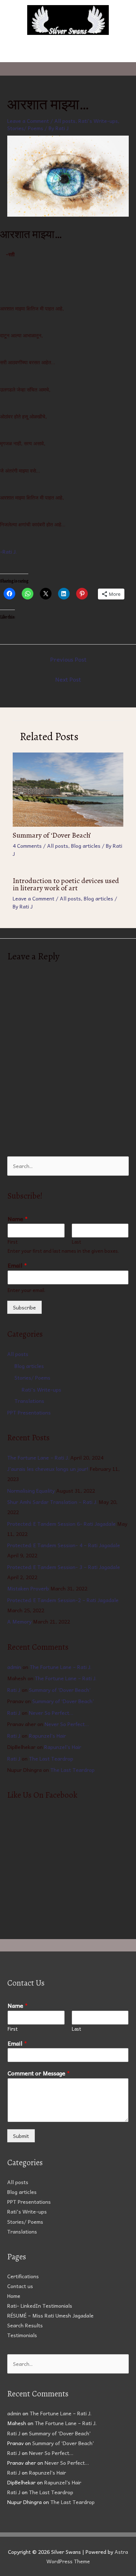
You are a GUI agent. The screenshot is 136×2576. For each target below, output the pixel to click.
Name (18, 1219)
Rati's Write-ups (98, 121)
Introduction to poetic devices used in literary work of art (66, 884)
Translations (29, 1401)
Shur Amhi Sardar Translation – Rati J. (52, 1502)
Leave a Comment (28, 121)
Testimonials (22, 2335)
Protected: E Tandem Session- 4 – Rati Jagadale (64, 1545)
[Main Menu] (68, 53)
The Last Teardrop (51, 1758)
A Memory (19, 1621)
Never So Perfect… (51, 1713)
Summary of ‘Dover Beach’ (52, 835)
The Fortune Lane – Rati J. (38, 1457)
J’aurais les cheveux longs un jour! (48, 1469)
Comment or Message (39, 2073)
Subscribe (24, 1307)
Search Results (25, 2325)
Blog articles (86, 846)
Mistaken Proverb (28, 1588)
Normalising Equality (31, 1490)
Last (77, 1242)
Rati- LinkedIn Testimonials (40, 2306)
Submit (21, 2136)
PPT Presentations (29, 1412)
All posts (65, 121)
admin (14, 1667)
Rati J (14, 1690)
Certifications (23, 2276)
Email (17, 1265)
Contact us (20, 2286)
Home (14, 2296)
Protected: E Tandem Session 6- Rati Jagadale (61, 1524)
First (13, 1242)
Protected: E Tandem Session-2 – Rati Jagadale (63, 1600)
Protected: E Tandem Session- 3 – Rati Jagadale (64, 1567)
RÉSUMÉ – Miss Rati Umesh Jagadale (50, 2315)
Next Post (68, 679)
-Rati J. (9, 551)
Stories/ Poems (25, 128)
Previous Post (68, 659)
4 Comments (27, 846)
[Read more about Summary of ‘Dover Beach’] (68, 789)
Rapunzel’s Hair (48, 1736)
